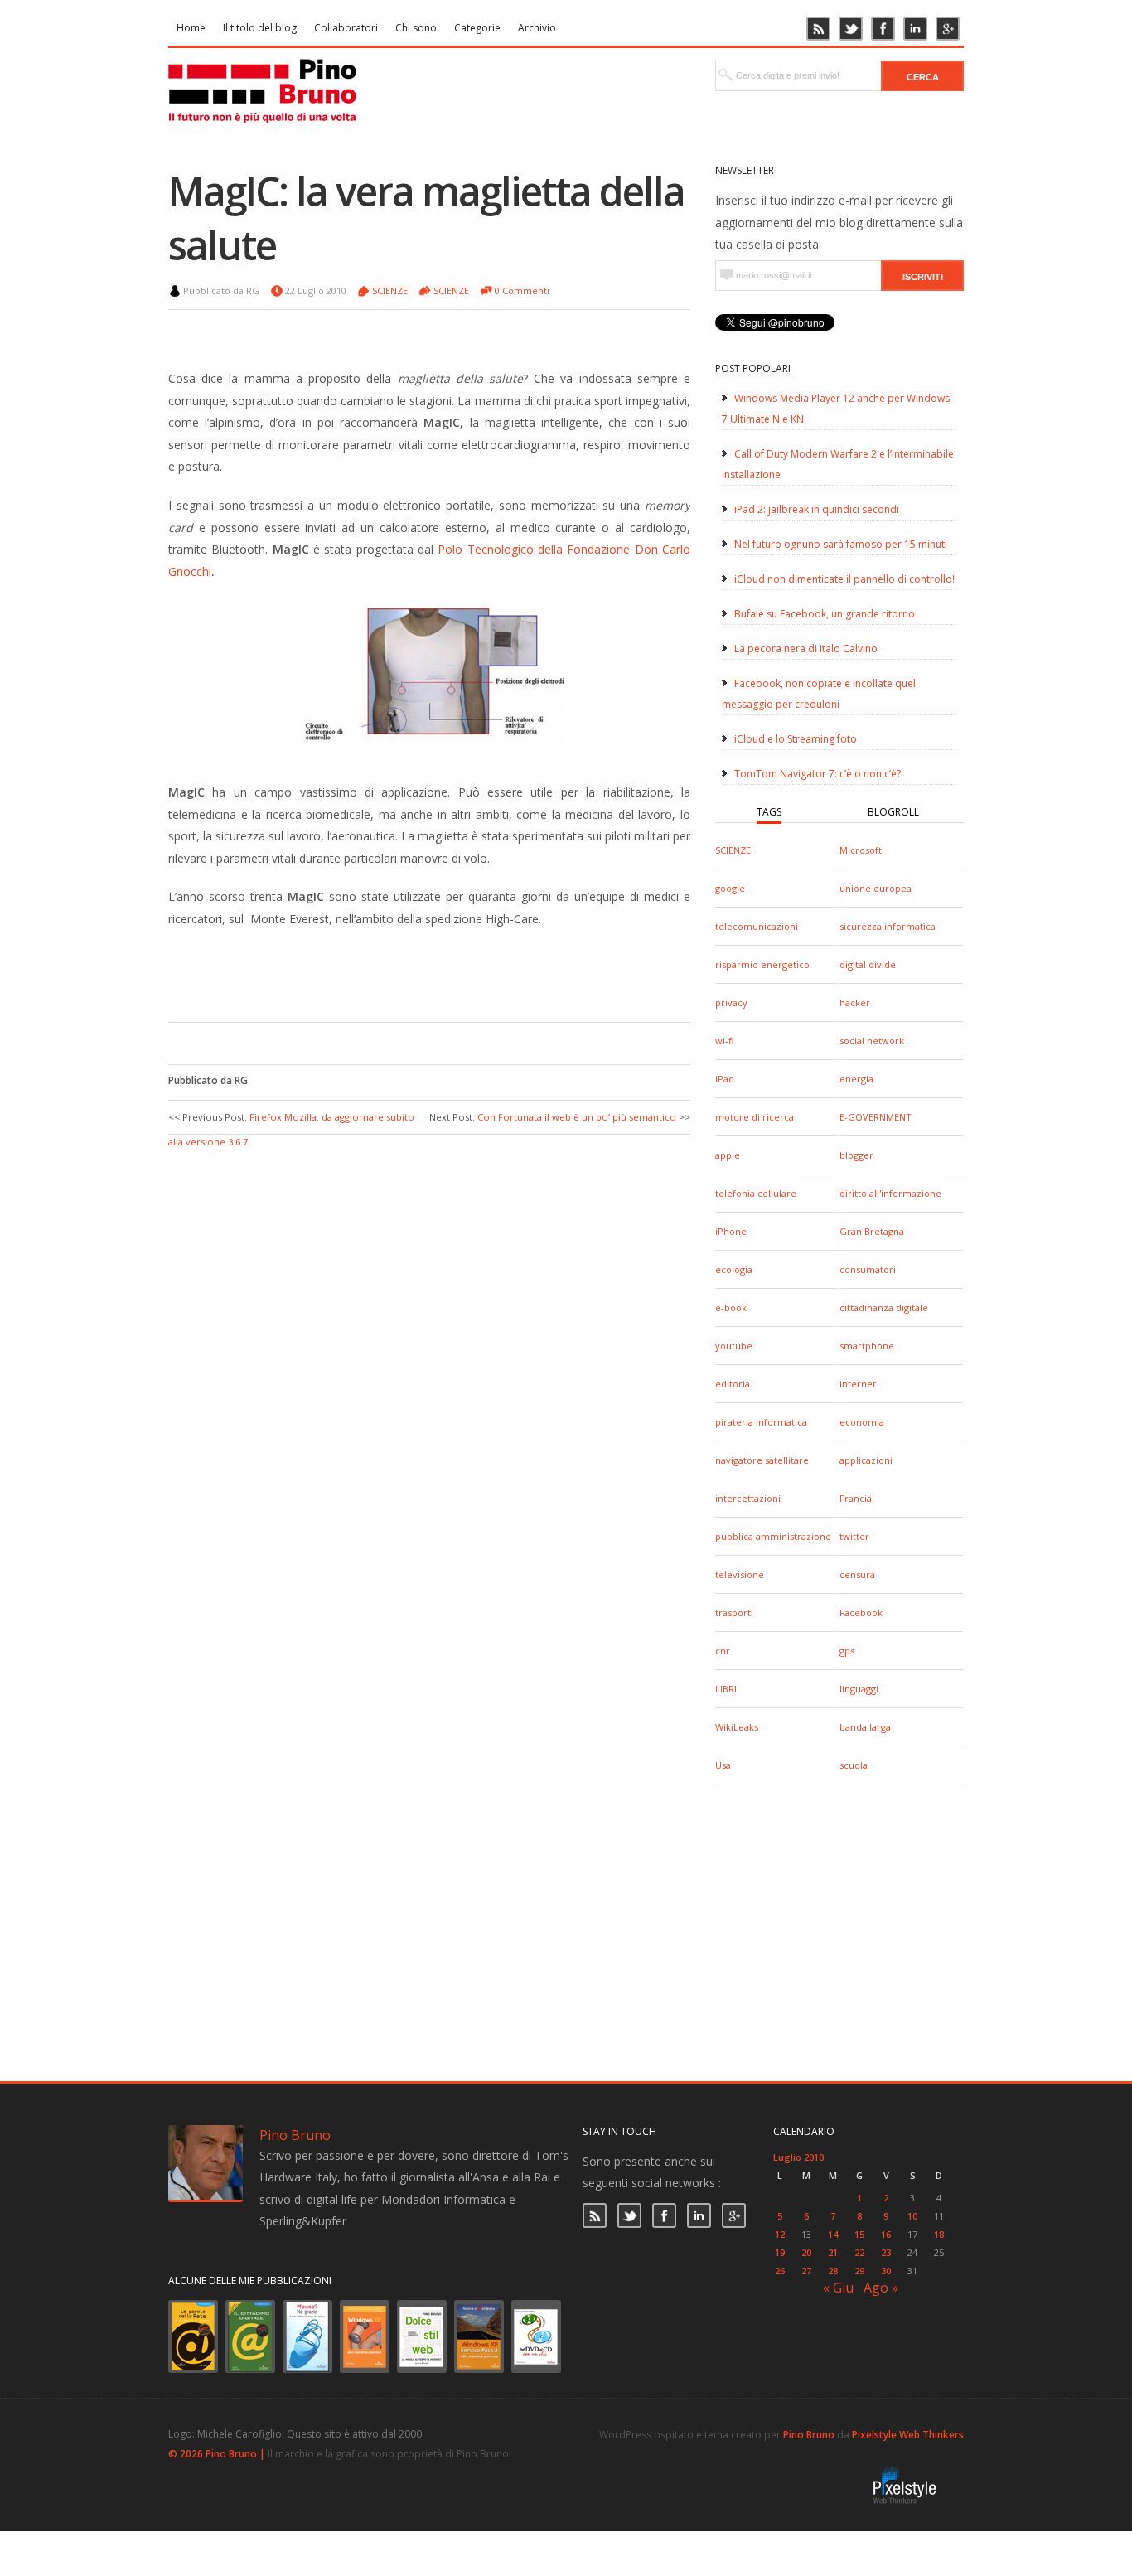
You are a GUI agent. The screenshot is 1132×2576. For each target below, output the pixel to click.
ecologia (734, 1269)
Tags (769, 812)
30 (886, 2271)
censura (857, 1574)
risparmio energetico (762, 964)
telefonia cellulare (756, 1193)
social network (872, 1041)
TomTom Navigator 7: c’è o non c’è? (818, 774)
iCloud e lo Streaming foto (796, 739)
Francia (856, 1498)
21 (833, 2252)
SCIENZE (733, 850)
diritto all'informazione (890, 1193)
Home (191, 28)
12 (780, 2234)
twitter (854, 1536)
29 (859, 2271)
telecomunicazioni (757, 926)
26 (780, 2271)
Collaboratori (346, 28)
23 (886, 2252)
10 (912, 2216)
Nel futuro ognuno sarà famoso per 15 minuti (841, 544)
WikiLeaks (737, 1727)
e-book (731, 1307)
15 (859, 2234)
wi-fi (724, 1041)
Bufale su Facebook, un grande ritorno (825, 614)
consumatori (868, 1269)
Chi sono (416, 28)
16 (886, 2234)
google (730, 888)
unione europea (876, 888)
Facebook (861, 1612)
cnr (723, 1651)
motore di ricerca (755, 1117)
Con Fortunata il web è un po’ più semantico (577, 1117)
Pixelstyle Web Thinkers (908, 2435)
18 (939, 2234)
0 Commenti (522, 291)
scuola (854, 1765)
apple (728, 1155)
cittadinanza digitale (884, 1307)
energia (856, 1079)
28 (833, 2271)
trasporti (734, 1612)
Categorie (477, 28)
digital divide (868, 964)
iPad (725, 1079)
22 (859, 2252)
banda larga (865, 1727)
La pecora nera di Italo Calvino (806, 649)
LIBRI (726, 1689)
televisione (740, 1574)
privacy (731, 1002)
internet (858, 1384)
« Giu (838, 2288)
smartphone (867, 1346)
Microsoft (861, 850)
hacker (855, 1002)
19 (780, 2252)
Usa (723, 1765)
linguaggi (859, 1689)
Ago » (881, 2288)
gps (847, 1651)
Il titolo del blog (260, 28)
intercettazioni (748, 1498)
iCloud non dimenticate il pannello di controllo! (844, 579)
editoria (733, 1384)
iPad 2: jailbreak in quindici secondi (817, 509)
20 (806, 2252)
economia (862, 1422)
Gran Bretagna (872, 1231)
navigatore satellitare (762, 1460)
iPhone (731, 1231)
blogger (856, 1155)
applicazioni (866, 1460)
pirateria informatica (761, 1422)
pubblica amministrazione (773, 1536)
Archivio (537, 28)
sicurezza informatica (888, 926)
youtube (734, 1346)
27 (806, 2271)
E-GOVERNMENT (876, 1117)
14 (833, 2234)
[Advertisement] (417, 972)
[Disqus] (429, 1358)
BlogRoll (893, 812)
